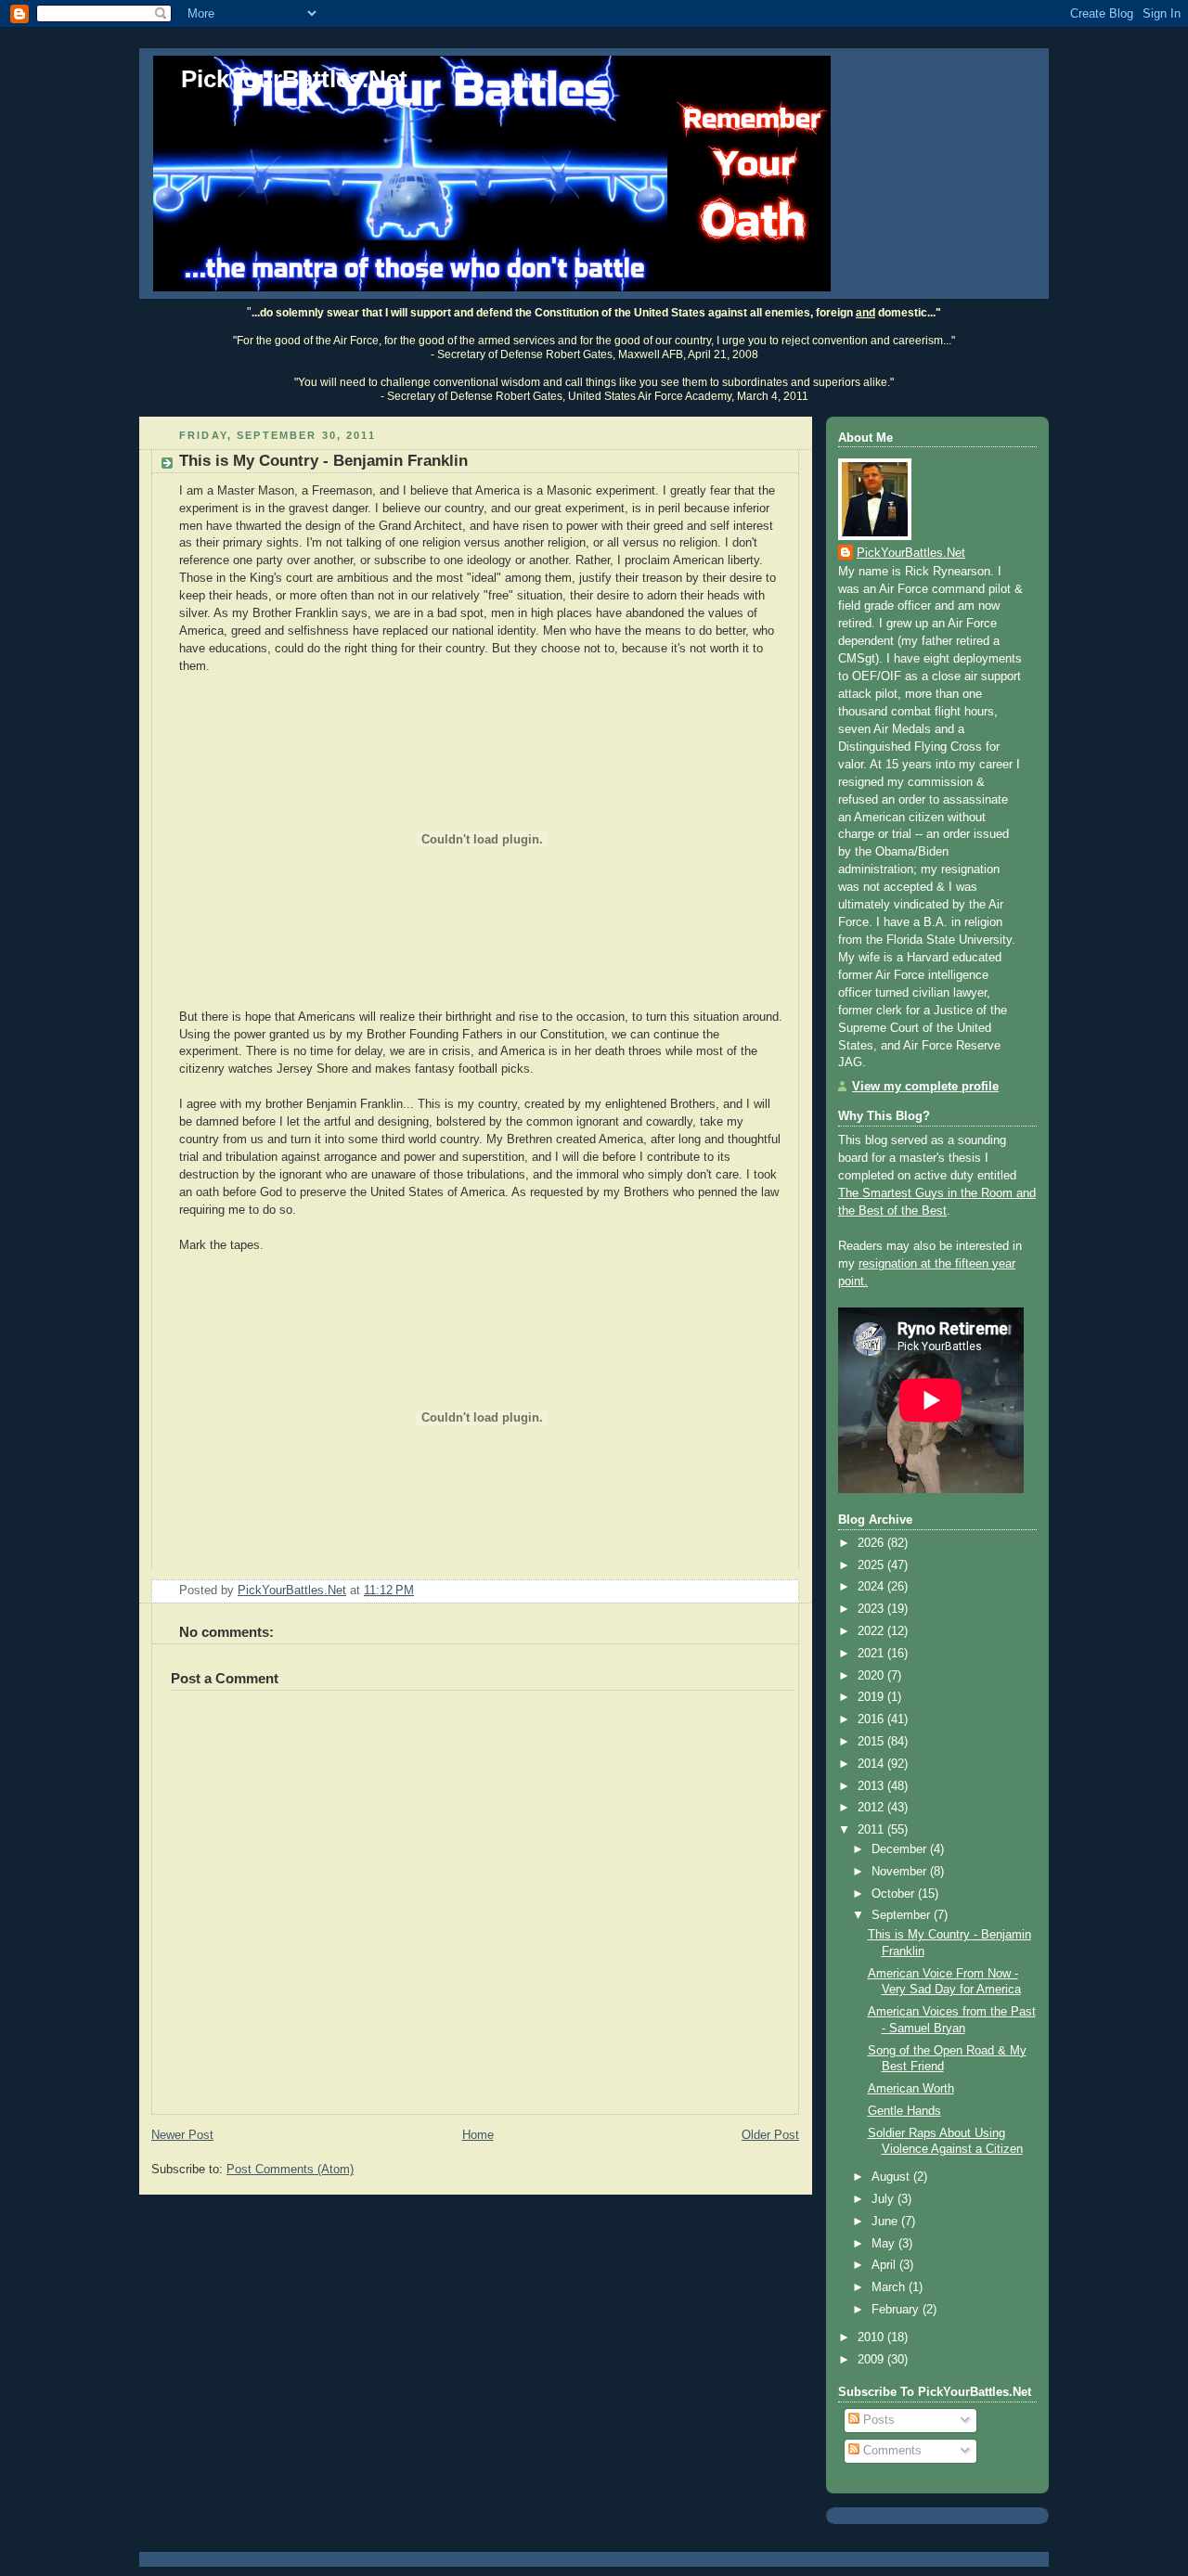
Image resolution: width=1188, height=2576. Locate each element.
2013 (872, 1786)
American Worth (911, 2089)
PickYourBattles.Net (294, 79)
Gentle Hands (904, 2111)
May (885, 2244)
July (885, 2199)
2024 (872, 1587)
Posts (877, 2420)
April (885, 2265)
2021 (872, 1654)
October (895, 1894)
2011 (872, 1830)
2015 (872, 1742)
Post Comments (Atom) (290, 2170)
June (886, 2222)
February (897, 2310)
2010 (872, 2338)
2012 (872, 1808)
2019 (872, 1697)
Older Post (770, 2135)
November (901, 1872)
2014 (872, 1764)
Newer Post (182, 2135)
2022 (872, 1631)
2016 (872, 1719)
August (892, 2177)
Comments (891, 2451)
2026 (872, 1543)
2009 (872, 2360)
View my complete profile (925, 1087)
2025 (872, 1565)
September (903, 1915)
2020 (872, 1676)
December (901, 1849)
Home (478, 2135)
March (890, 2287)
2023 (872, 1609)
